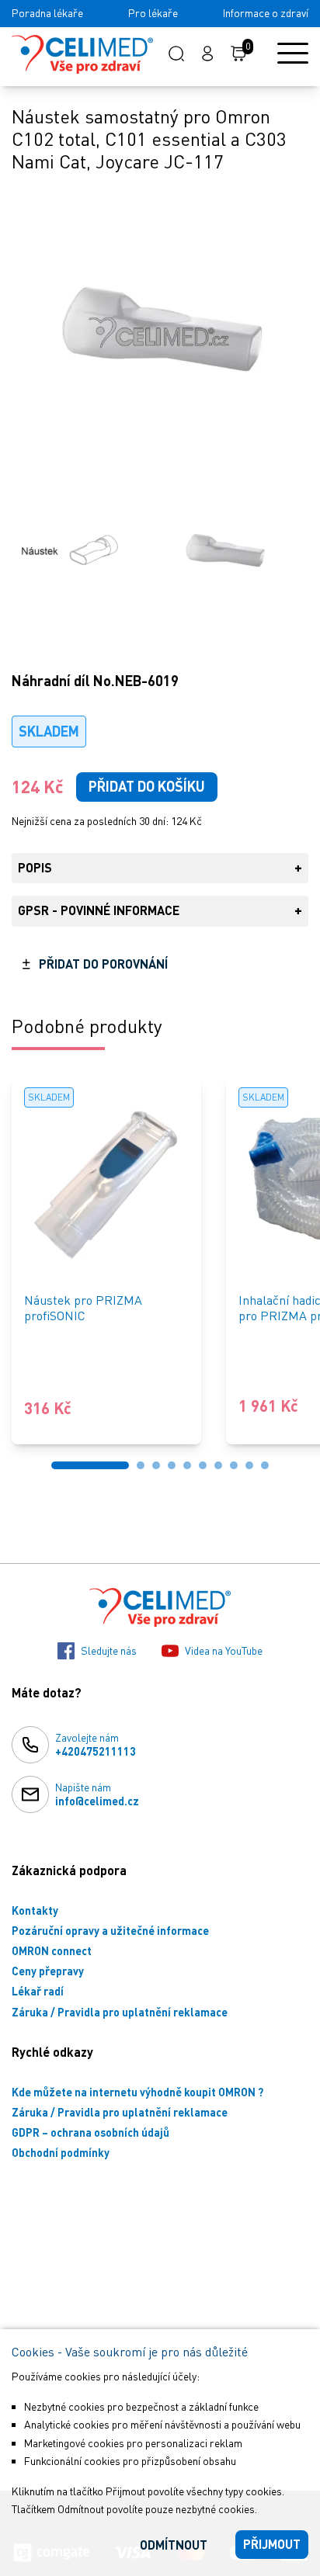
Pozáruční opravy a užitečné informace (110, 1931)
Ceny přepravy (48, 1971)
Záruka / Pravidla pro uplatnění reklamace (120, 2012)
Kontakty (35, 1910)
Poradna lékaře (47, 13)
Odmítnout (174, 2545)
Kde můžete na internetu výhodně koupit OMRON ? (137, 2092)
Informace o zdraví (266, 13)
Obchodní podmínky (61, 2153)
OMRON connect (52, 1951)
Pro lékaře (153, 13)
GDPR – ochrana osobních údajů (90, 2132)
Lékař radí (38, 1991)
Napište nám (97, 1794)
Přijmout (272, 2544)
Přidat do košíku (147, 786)
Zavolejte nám (96, 1744)
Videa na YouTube (224, 1650)
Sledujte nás (109, 1650)
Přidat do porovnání (103, 964)
